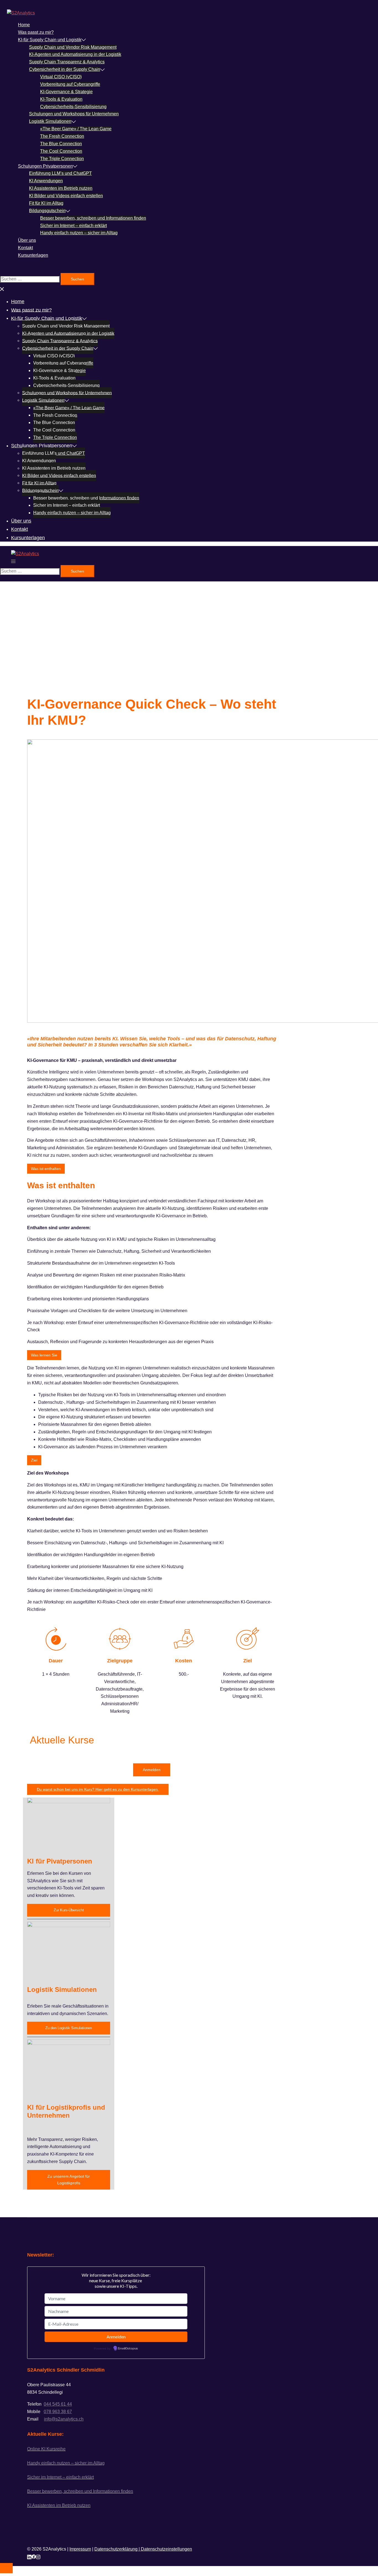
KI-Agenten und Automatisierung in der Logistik (75, 54)
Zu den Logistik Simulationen (69, 2028)
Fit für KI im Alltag (46, 203)
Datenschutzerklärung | (118, 2549)
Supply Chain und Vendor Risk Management (73, 47)
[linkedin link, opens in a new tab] (29, 2556)
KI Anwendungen (46, 181)
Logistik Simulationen (50, 121)
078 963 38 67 (58, 2412)
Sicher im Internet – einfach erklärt (73, 226)
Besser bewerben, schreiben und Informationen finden (93, 218)
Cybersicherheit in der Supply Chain (65, 69)
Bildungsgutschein (47, 211)
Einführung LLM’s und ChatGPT (60, 173)
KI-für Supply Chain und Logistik (50, 40)
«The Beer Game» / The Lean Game (76, 129)
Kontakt (25, 248)
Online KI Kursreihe (46, 2449)
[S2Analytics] (21, 13)
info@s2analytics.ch (64, 2419)
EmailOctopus (128, 2349)
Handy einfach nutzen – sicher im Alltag (79, 233)
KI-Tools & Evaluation (61, 99)
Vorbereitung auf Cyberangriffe (70, 84)
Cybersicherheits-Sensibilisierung (73, 107)
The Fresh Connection (62, 136)
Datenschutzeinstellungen (166, 2549)
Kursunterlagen (33, 255)
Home (24, 25)
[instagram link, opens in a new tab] (38, 2556)
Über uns (27, 240)
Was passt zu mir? (36, 32)
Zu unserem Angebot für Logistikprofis (69, 2180)
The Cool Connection (61, 151)
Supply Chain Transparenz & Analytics (67, 62)
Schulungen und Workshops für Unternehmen (74, 114)
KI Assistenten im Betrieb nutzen (61, 188)
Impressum (80, 2549)
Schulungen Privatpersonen (45, 166)
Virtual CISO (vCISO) (61, 77)
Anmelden (152, 1770)
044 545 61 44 (58, 2404)
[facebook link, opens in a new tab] (34, 2556)
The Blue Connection (61, 144)
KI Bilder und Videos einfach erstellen (66, 196)
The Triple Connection (62, 159)
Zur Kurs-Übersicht (69, 1910)
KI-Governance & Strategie (66, 92)
